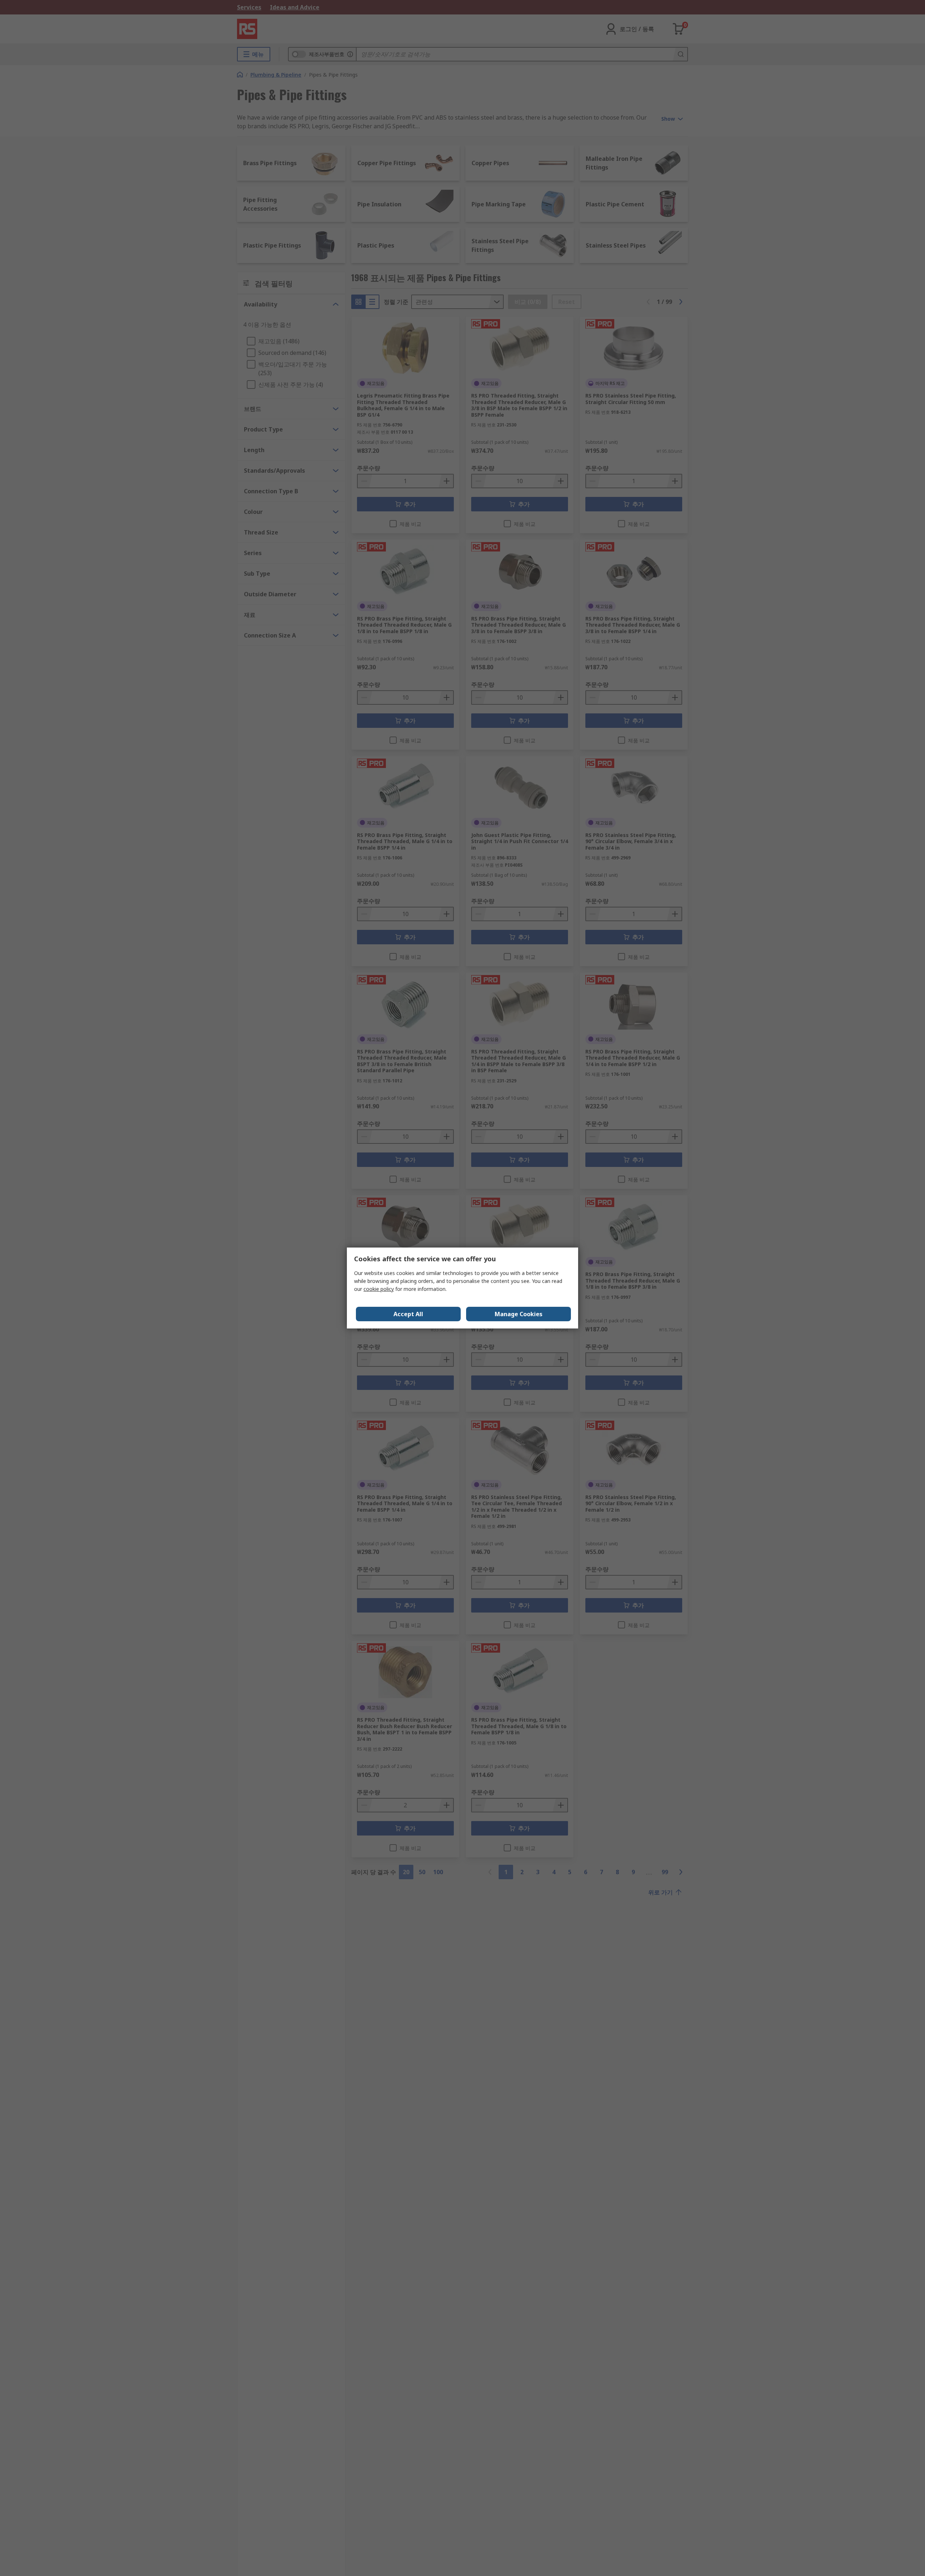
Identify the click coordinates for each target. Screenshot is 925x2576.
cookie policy (379, 1289)
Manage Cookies (519, 1314)
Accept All (408, 1314)
